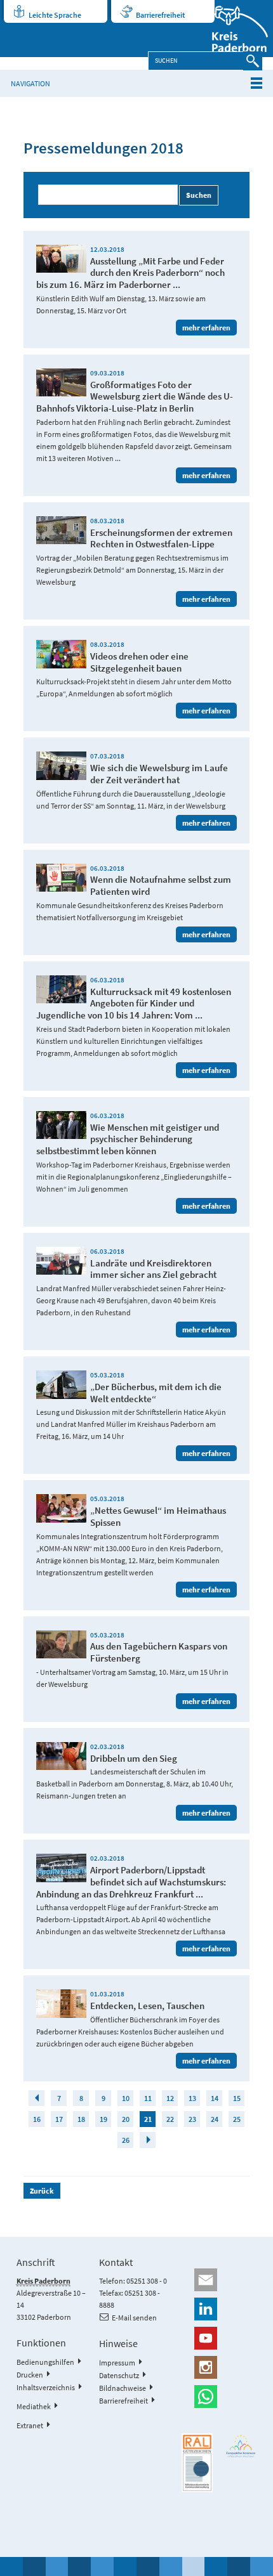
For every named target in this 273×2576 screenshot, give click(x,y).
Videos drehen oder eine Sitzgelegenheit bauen (139, 662)
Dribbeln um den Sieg (134, 1758)
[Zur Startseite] (232, 29)
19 (103, 2119)
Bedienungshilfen (45, 2362)
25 (237, 2119)
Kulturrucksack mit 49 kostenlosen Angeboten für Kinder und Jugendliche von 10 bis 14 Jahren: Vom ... (134, 1004)
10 (126, 2098)
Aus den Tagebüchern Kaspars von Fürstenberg (159, 1652)
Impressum (117, 2363)
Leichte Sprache (55, 15)
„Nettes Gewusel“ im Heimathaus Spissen (158, 1516)
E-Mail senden (134, 2318)
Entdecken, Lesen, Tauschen (147, 2006)
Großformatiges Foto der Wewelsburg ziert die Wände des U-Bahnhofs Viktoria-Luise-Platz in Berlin (135, 397)
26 (126, 2140)
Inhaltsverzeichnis (46, 2387)
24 (215, 2119)
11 (148, 2098)
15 (237, 2098)
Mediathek (34, 2406)
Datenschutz (119, 2375)
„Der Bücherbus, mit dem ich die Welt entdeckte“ (156, 1393)
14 (215, 2098)
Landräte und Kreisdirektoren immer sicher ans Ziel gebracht (153, 1269)
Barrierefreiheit (160, 15)
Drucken (30, 2375)
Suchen (199, 195)
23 (192, 2119)
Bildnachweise (123, 2388)
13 (192, 2098)
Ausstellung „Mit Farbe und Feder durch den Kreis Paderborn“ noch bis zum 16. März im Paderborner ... (130, 273)
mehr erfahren (206, 328)
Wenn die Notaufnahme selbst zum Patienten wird (161, 885)
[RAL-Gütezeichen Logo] (197, 2463)
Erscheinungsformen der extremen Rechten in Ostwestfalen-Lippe (161, 538)
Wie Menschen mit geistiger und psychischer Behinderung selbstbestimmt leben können (128, 1139)
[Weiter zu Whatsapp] (219, 2397)
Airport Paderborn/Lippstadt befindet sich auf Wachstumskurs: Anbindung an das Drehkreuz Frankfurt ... (131, 1882)
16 (37, 2119)
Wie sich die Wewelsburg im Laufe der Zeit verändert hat (159, 774)
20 (126, 2119)
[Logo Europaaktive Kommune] (241, 2446)
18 (81, 2119)
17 (59, 2119)
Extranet (30, 2425)
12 (170, 2098)
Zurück (42, 2191)
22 (170, 2119)
